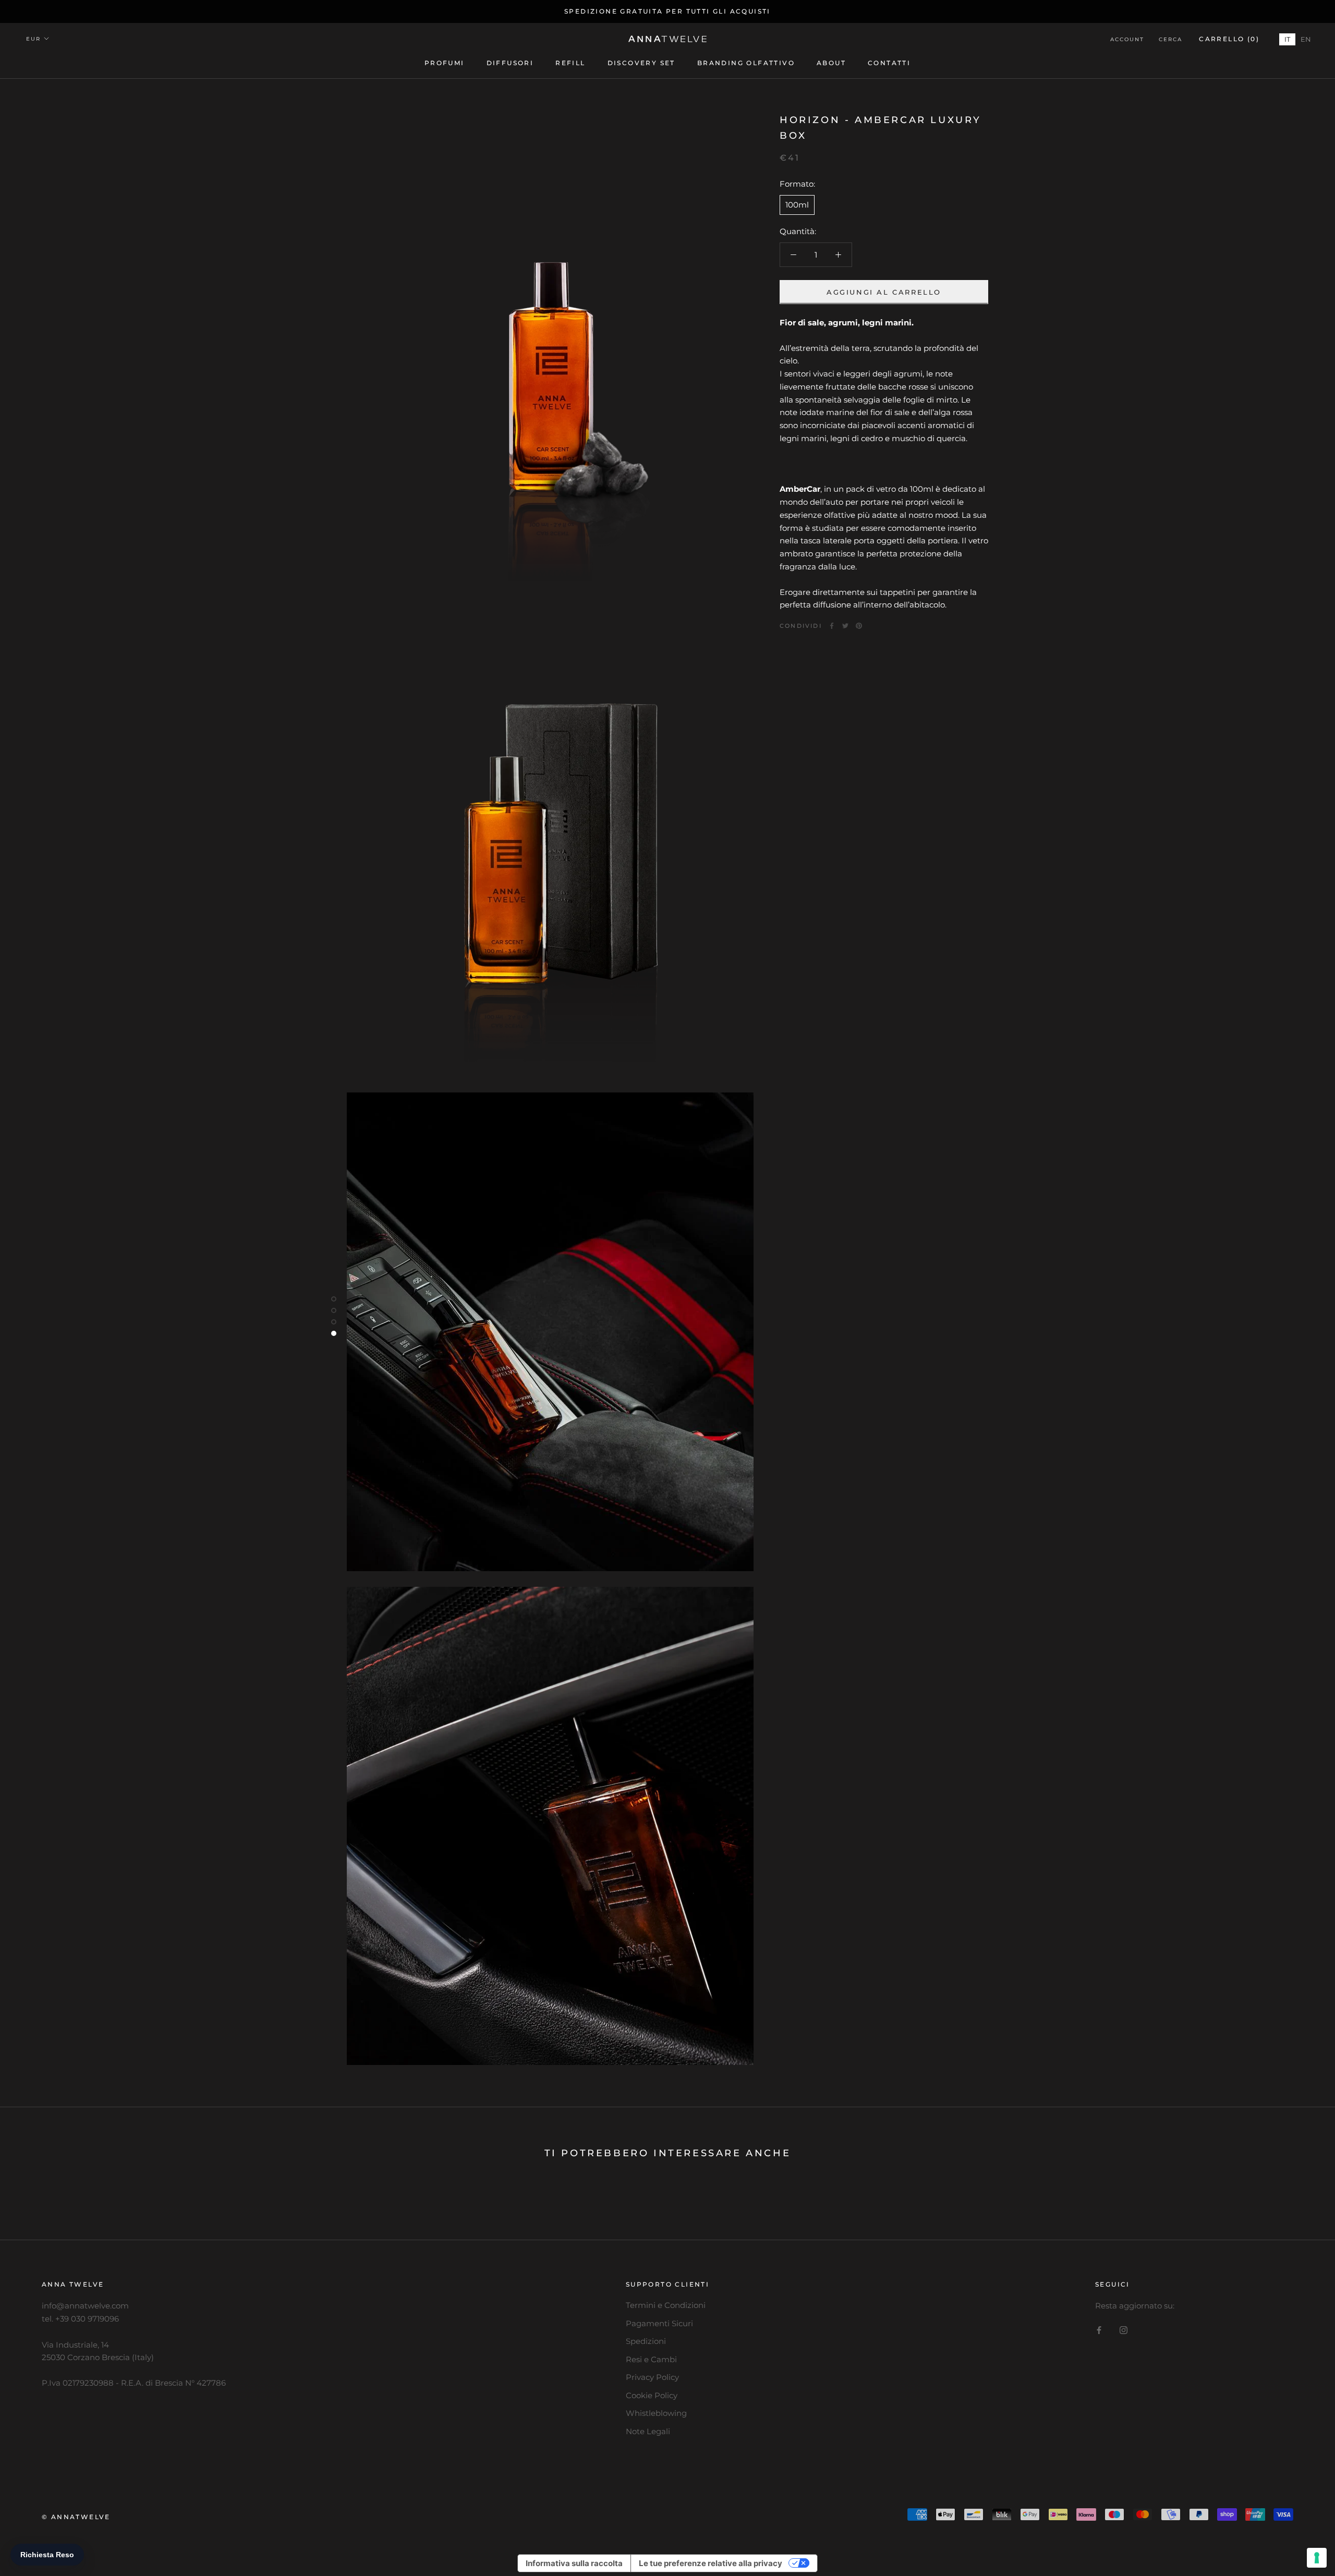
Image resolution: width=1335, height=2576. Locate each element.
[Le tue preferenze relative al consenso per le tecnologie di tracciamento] (1317, 2558)
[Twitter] (845, 626)
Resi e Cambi (651, 2359)
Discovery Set (641, 63)
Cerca (1170, 39)
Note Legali (648, 2431)
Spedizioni (646, 2341)
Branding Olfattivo (746, 63)
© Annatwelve (76, 2517)
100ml (797, 204)
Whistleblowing (656, 2413)
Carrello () (1229, 39)
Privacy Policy (652, 2377)
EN (1306, 39)
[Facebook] (832, 626)
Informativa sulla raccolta (574, 2563)
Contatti (889, 63)
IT (1287, 39)
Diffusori (510, 63)
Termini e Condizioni (666, 2305)
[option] (1306, 39)
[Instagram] (1124, 2330)
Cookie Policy (652, 2395)
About (831, 63)
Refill (570, 63)
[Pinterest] (859, 626)
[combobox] (1287, 39)
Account (1127, 39)
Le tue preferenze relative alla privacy (711, 2563)
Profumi (445, 63)
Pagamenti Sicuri (659, 2323)
